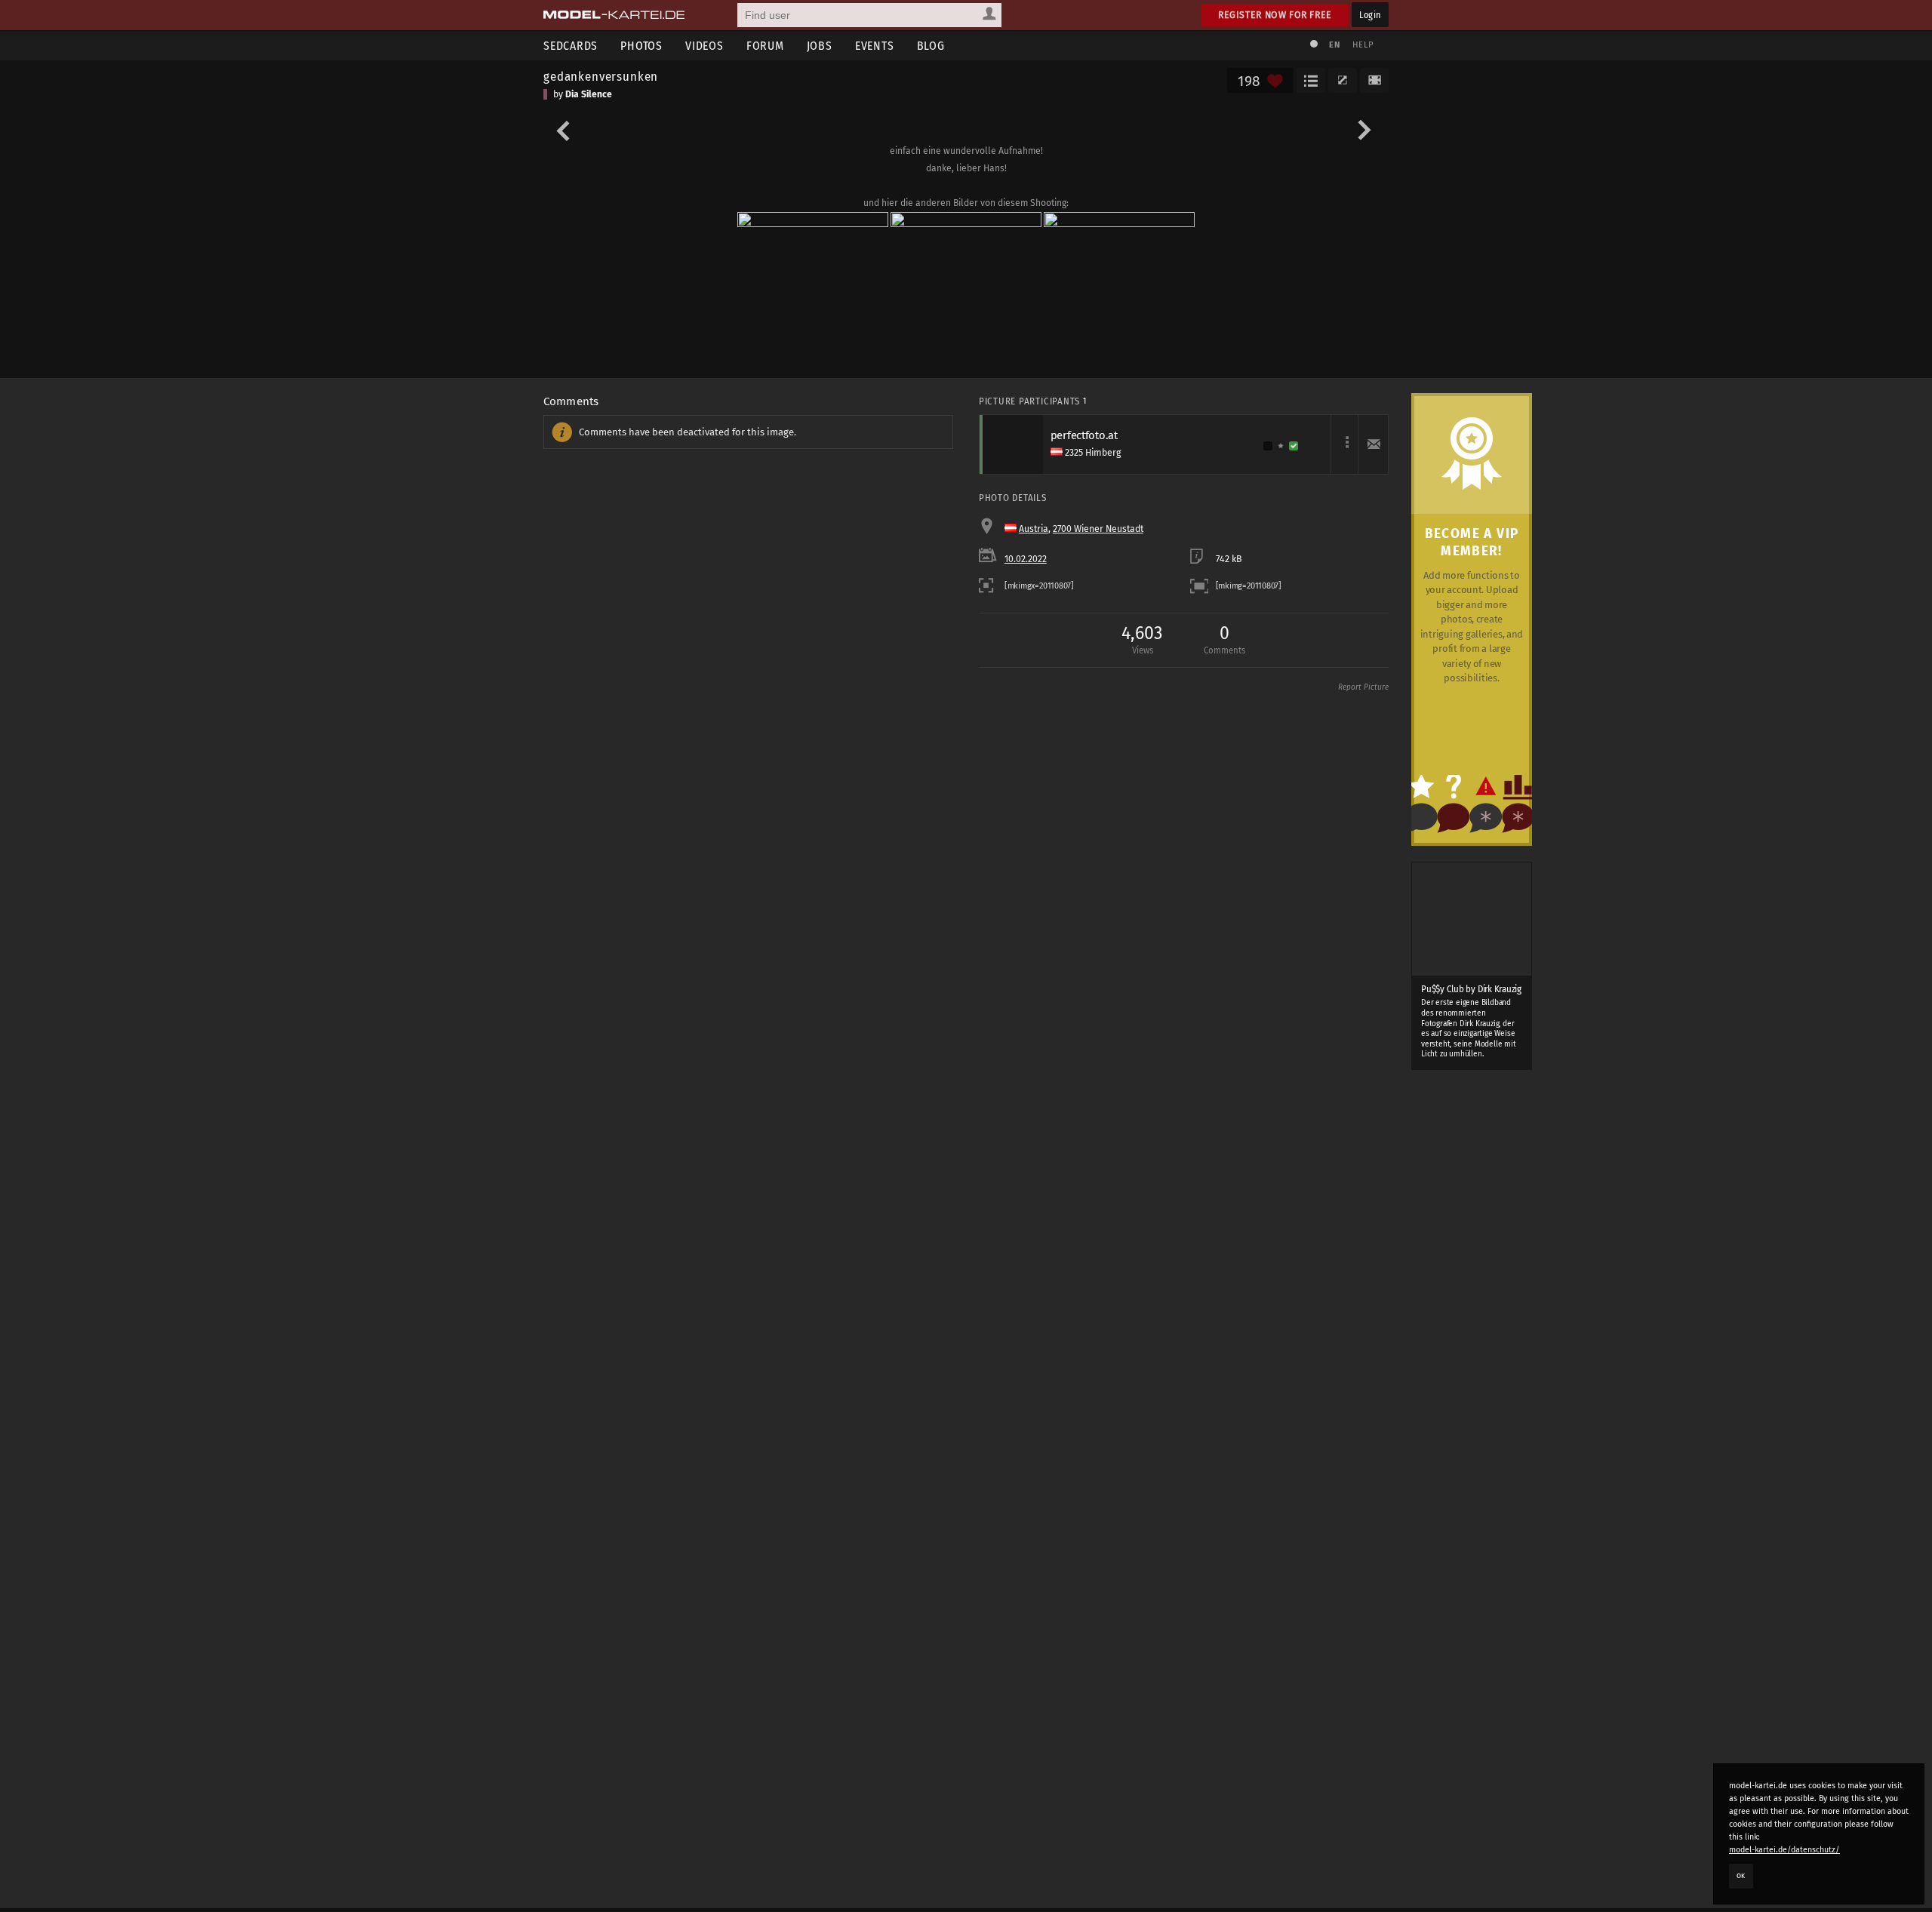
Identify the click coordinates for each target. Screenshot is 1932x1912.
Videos (705, 46)
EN (1334, 45)
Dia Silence (589, 94)
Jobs (820, 46)
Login (1370, 15)
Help (1363, 45)
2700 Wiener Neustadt (1098, 529)
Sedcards (571, 46)
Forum (765, 46)
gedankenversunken (601, 76)
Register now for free (1275, 15)
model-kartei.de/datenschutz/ (1784, 1850)
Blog (931, 46)
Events (875, 46)
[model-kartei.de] (614, 15)
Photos (641, 46)
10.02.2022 (1026, 559)
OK (1741, 1876)
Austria (1034, 529)
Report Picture (1363, 687)
